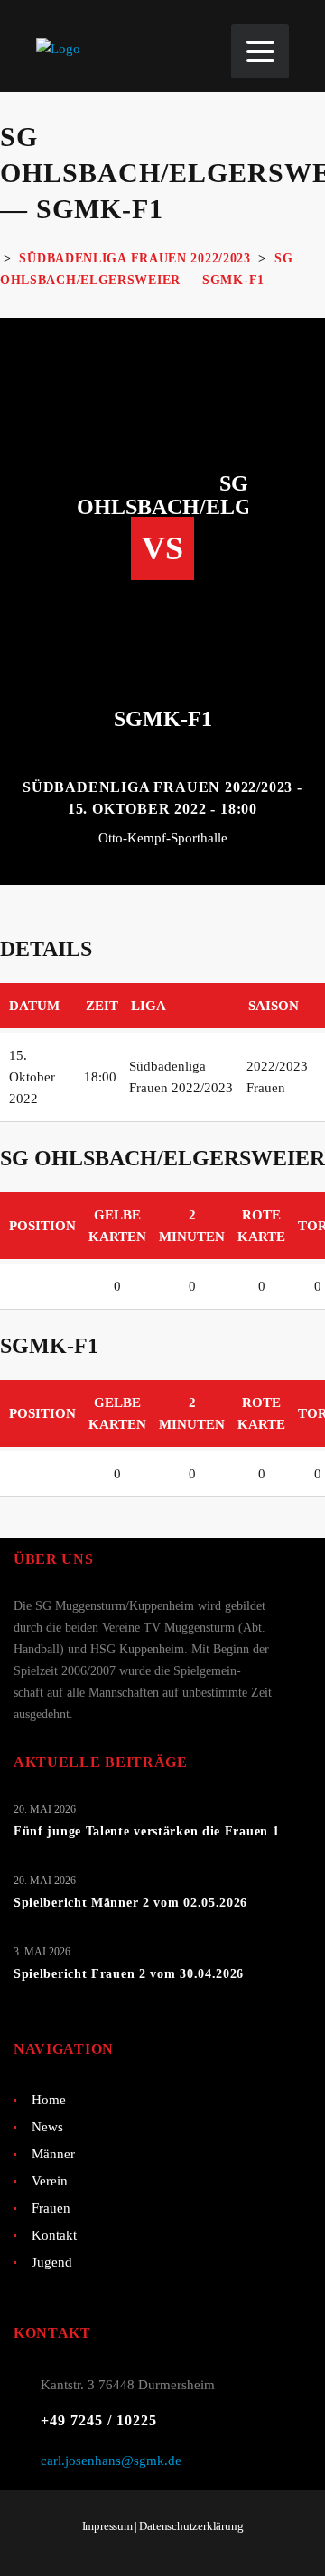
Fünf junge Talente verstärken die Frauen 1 (146, 1831)
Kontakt (54, 2235)
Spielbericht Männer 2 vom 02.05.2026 (130, 1903)
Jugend (52, 2262)
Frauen (51, 2208)
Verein (50, 2181)
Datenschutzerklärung (191, 2526)
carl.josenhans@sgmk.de (111, 2461)
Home (49, 2100)
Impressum (107, 2526)
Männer (53, 2154)
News (47, 2127)
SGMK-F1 (163, 719)
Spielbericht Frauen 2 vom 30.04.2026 (129, 1974)
